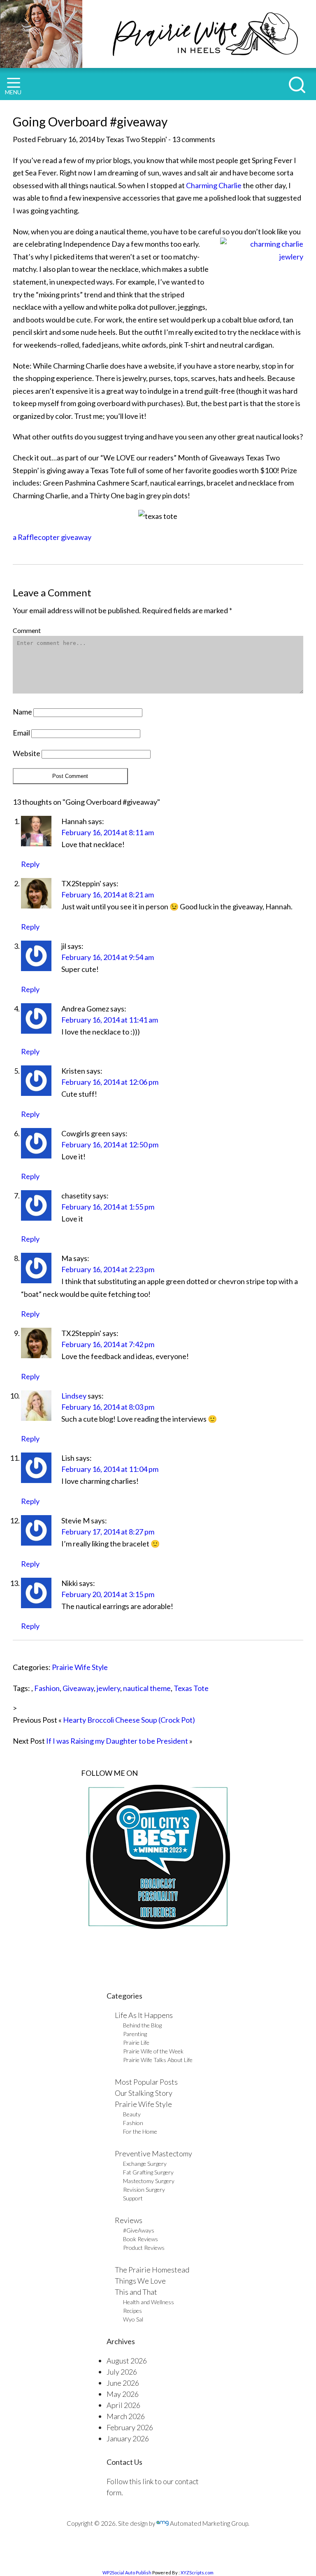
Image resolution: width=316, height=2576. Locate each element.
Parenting (135, 2034)
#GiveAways (139, 2230)
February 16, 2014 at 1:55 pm (108, 1207)
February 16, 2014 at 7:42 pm (108, 1344)
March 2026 (126, 2416)
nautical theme (147, 1688)
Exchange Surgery (145, 2164)
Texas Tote (191, 1688)
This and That (136, 2292)
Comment (27, 630)
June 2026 (123, 2383)
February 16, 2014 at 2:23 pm (108, 1269)
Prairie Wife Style (80, 1667)
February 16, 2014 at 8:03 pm (108, 1407)
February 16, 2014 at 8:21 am (108, 894)
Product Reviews (144, 2248)
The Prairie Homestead (152, 2270)
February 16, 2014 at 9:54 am (108, 957)
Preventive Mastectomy (153, 2153)
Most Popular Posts (146, 2082)
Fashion (47, 1688)
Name (22, 712)
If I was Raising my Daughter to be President (117, 1741)
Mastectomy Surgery (149, 2181)
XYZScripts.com (197, 2572)
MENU (13, 92)
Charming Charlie (213, 185)
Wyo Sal (133, 2319)
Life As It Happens (144, 2015)
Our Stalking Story (144, 2093)
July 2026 (122, 2372)
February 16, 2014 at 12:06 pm (110, 1082)
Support (133, 2198)
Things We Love (140, 2281)
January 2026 (128, 2438)
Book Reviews (141, 2239)
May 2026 (123, 2394)
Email (21, 733)
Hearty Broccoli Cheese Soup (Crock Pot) (129, 1720)
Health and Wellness (149, 2302)
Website (27, 753)
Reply (30, 864)
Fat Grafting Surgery (148, 2172)
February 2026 (130, 2427)
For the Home (140, 2131)
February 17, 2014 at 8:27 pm (108, 1532)
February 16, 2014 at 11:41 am (110, 1020)
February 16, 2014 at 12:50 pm (110, 1144)
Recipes (132, 2311)
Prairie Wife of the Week (153, 2051)
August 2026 (127, 2361)
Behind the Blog (142, 2025)
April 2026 (123, 2405)
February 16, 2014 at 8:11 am (108, 832)
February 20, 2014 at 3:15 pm (108, 1594)
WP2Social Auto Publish (127, 2572)
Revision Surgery (144, 2189)
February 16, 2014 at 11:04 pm (110, 1469)
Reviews (129, 2220)
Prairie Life (136, 2042)
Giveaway (78, 1688)
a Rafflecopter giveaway (52, 537)
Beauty (132, 2114)
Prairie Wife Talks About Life (158, 2060)
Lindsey (74, 1396)
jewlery (108, 1688)
